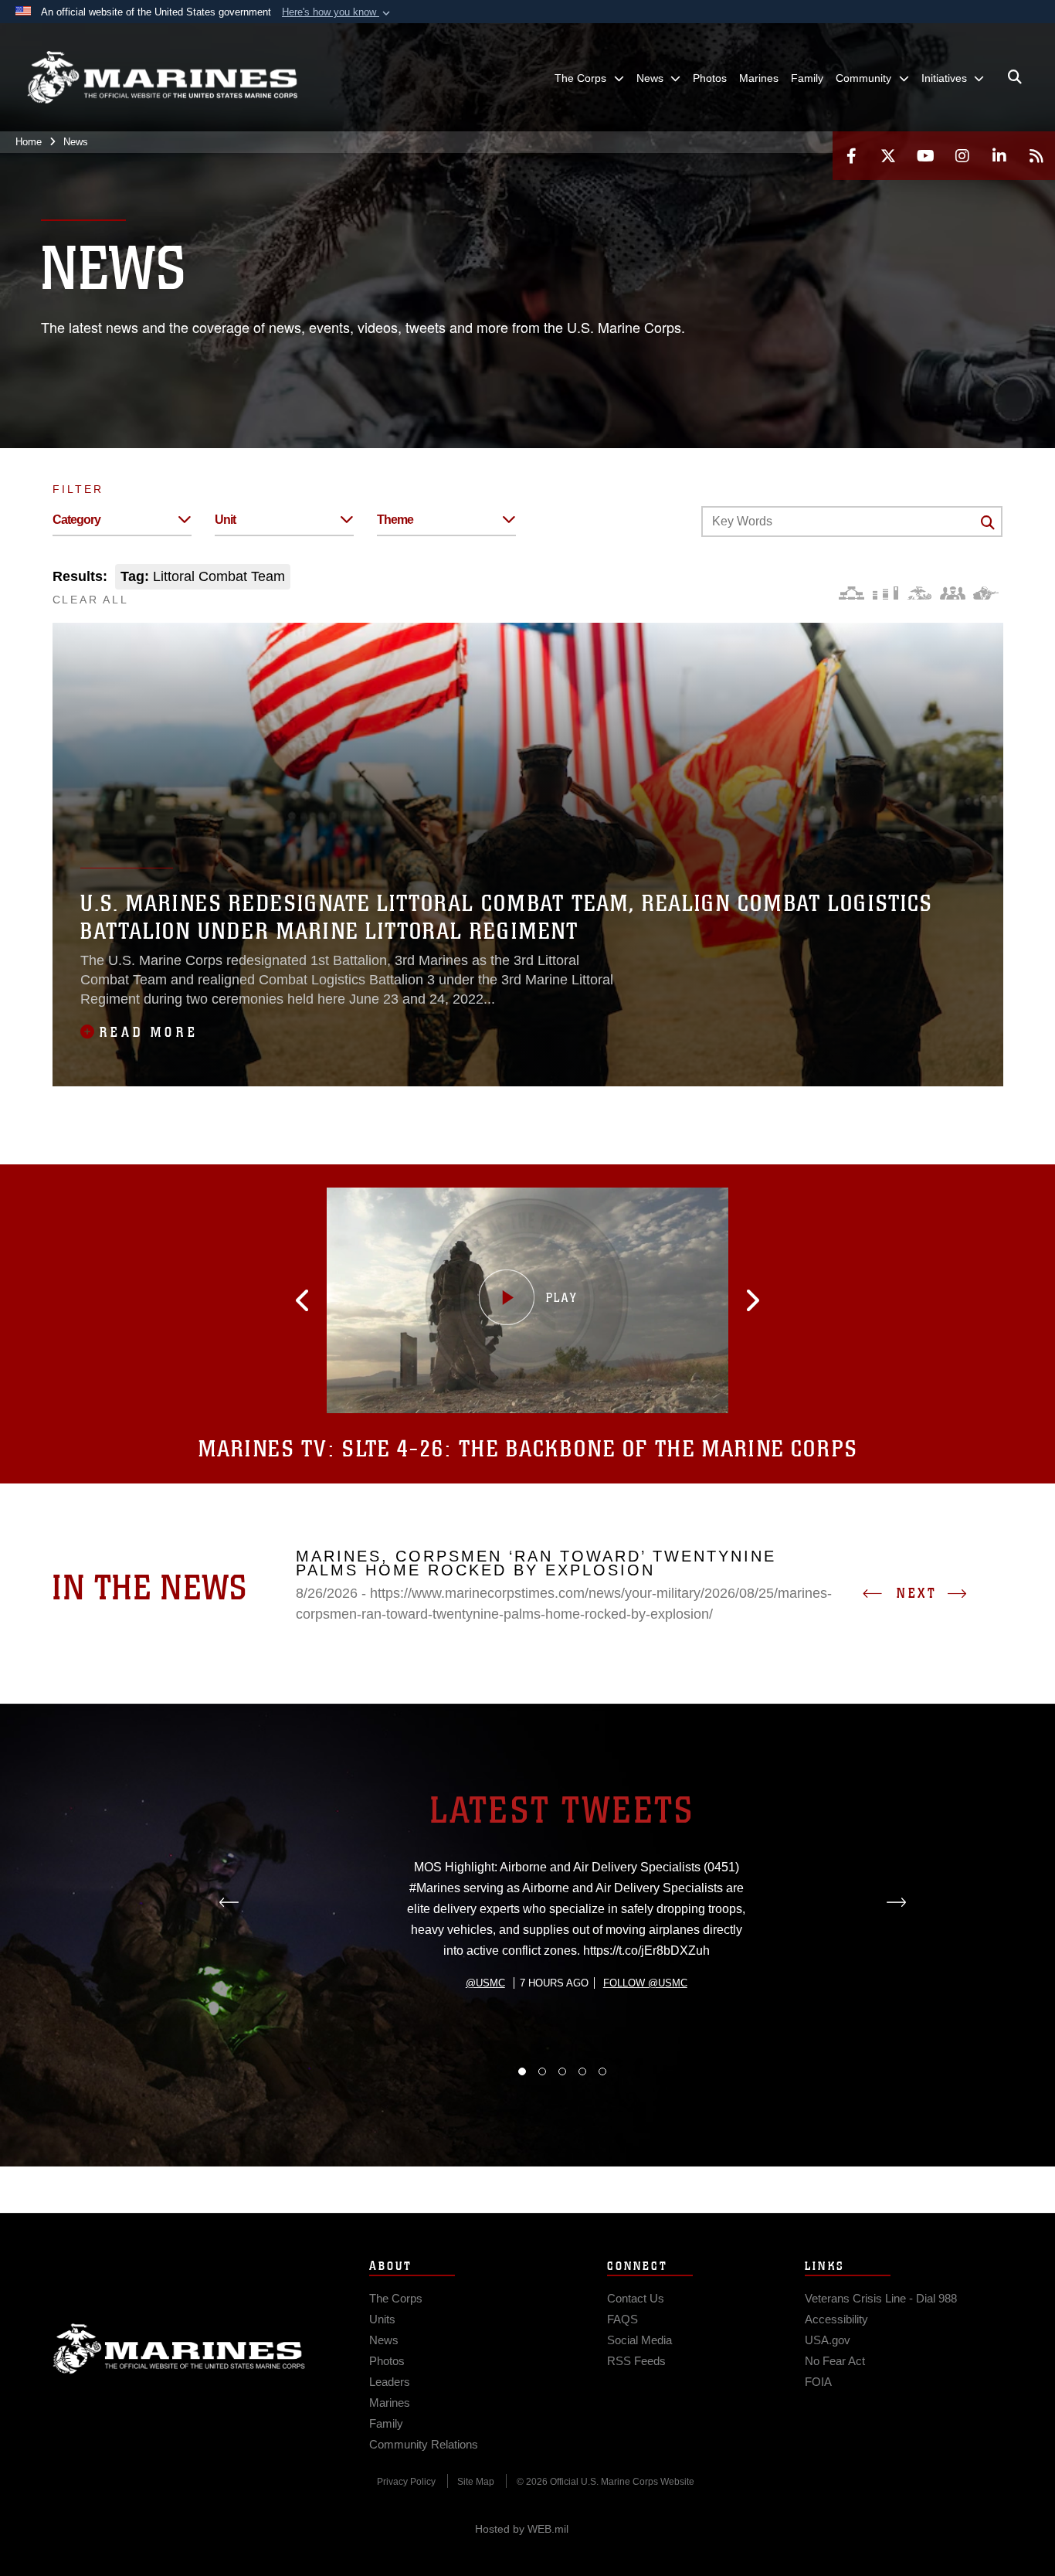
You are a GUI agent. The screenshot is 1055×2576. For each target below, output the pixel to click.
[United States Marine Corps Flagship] (162, 78)
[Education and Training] (885, 593)
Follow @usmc (645, 1983)
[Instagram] (962, 156)
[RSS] (1036, 156)
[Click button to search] (988, 522)
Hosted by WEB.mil (522, 2529)
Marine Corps (179, 2349)
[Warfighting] (986, 593)
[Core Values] (919, 593)
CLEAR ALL (91, 600)
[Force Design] (851, 593)
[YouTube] (925, 156)
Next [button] (917, 1593)
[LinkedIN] (999, 156)
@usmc (485, 1983)
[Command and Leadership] (953, 593)
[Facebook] (851, 156)
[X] (888, 156)
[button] (338, 12)
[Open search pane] (1015, 77)
